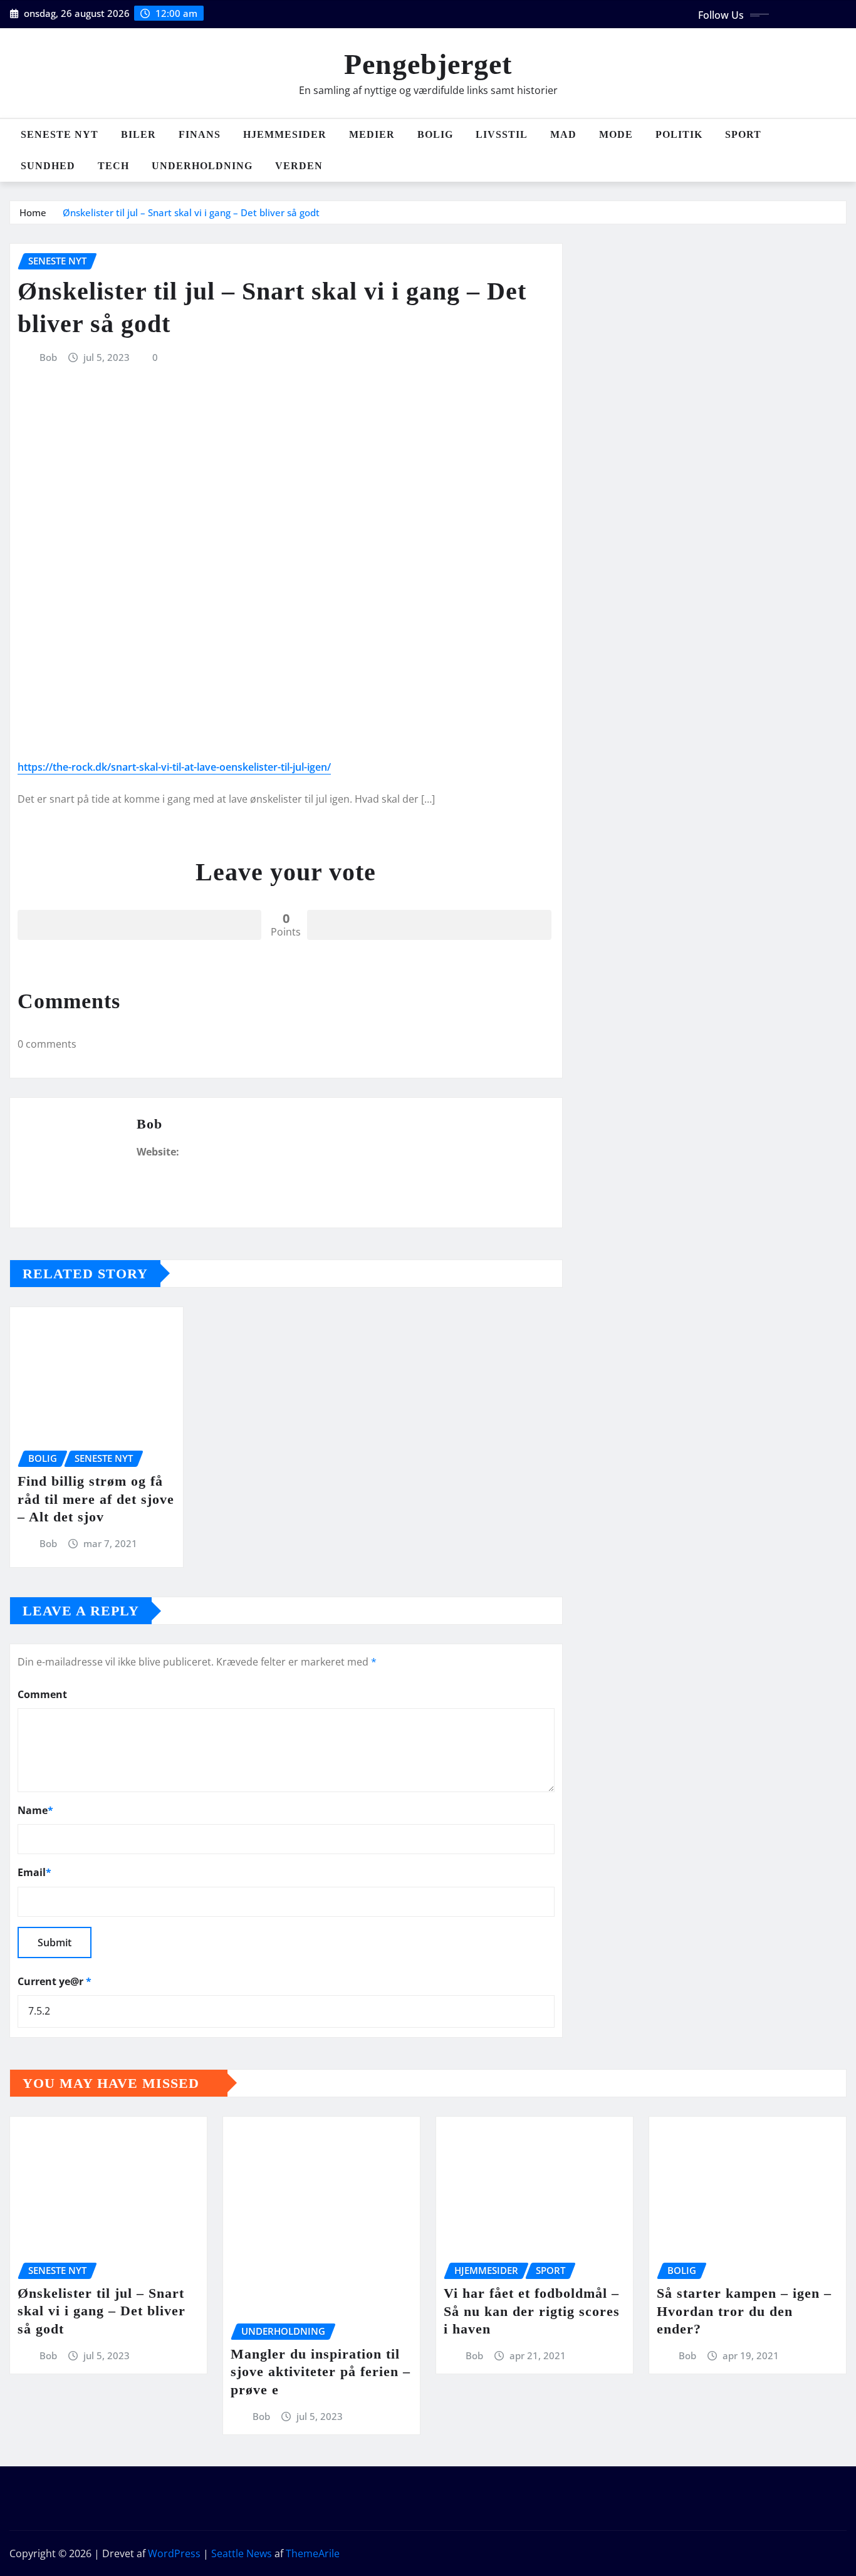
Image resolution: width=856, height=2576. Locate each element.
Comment (42, 1694)
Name (35, 1810)
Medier (372, 134)
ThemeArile (313, 2553)
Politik (679, 134)
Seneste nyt (60, 134)
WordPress (174, 2553)
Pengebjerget (428, 64)
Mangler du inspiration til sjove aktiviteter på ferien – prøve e (321, 2372)
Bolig (435, 134)
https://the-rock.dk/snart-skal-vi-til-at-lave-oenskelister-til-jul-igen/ (174, 767)
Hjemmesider (285, 134)
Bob (48, 357)
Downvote (429, 925)
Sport (743, 134)
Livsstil (502, 134)
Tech (113, 166)
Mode (616, 134)
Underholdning (202, 166)
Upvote (139, 925)
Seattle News (242, 2553)
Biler (138, 134)
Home (33, 212)
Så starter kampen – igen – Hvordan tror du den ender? (744, 2311)
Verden (299, 166)
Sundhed (48, 166)
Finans (200, 134)
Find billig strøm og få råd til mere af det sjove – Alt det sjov (96, 1499)
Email (34, 1872)
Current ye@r (55, 1981)
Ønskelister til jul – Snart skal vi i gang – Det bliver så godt (191, 212)
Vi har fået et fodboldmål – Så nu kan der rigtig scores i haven (532, 2311)
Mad (563, 134)
